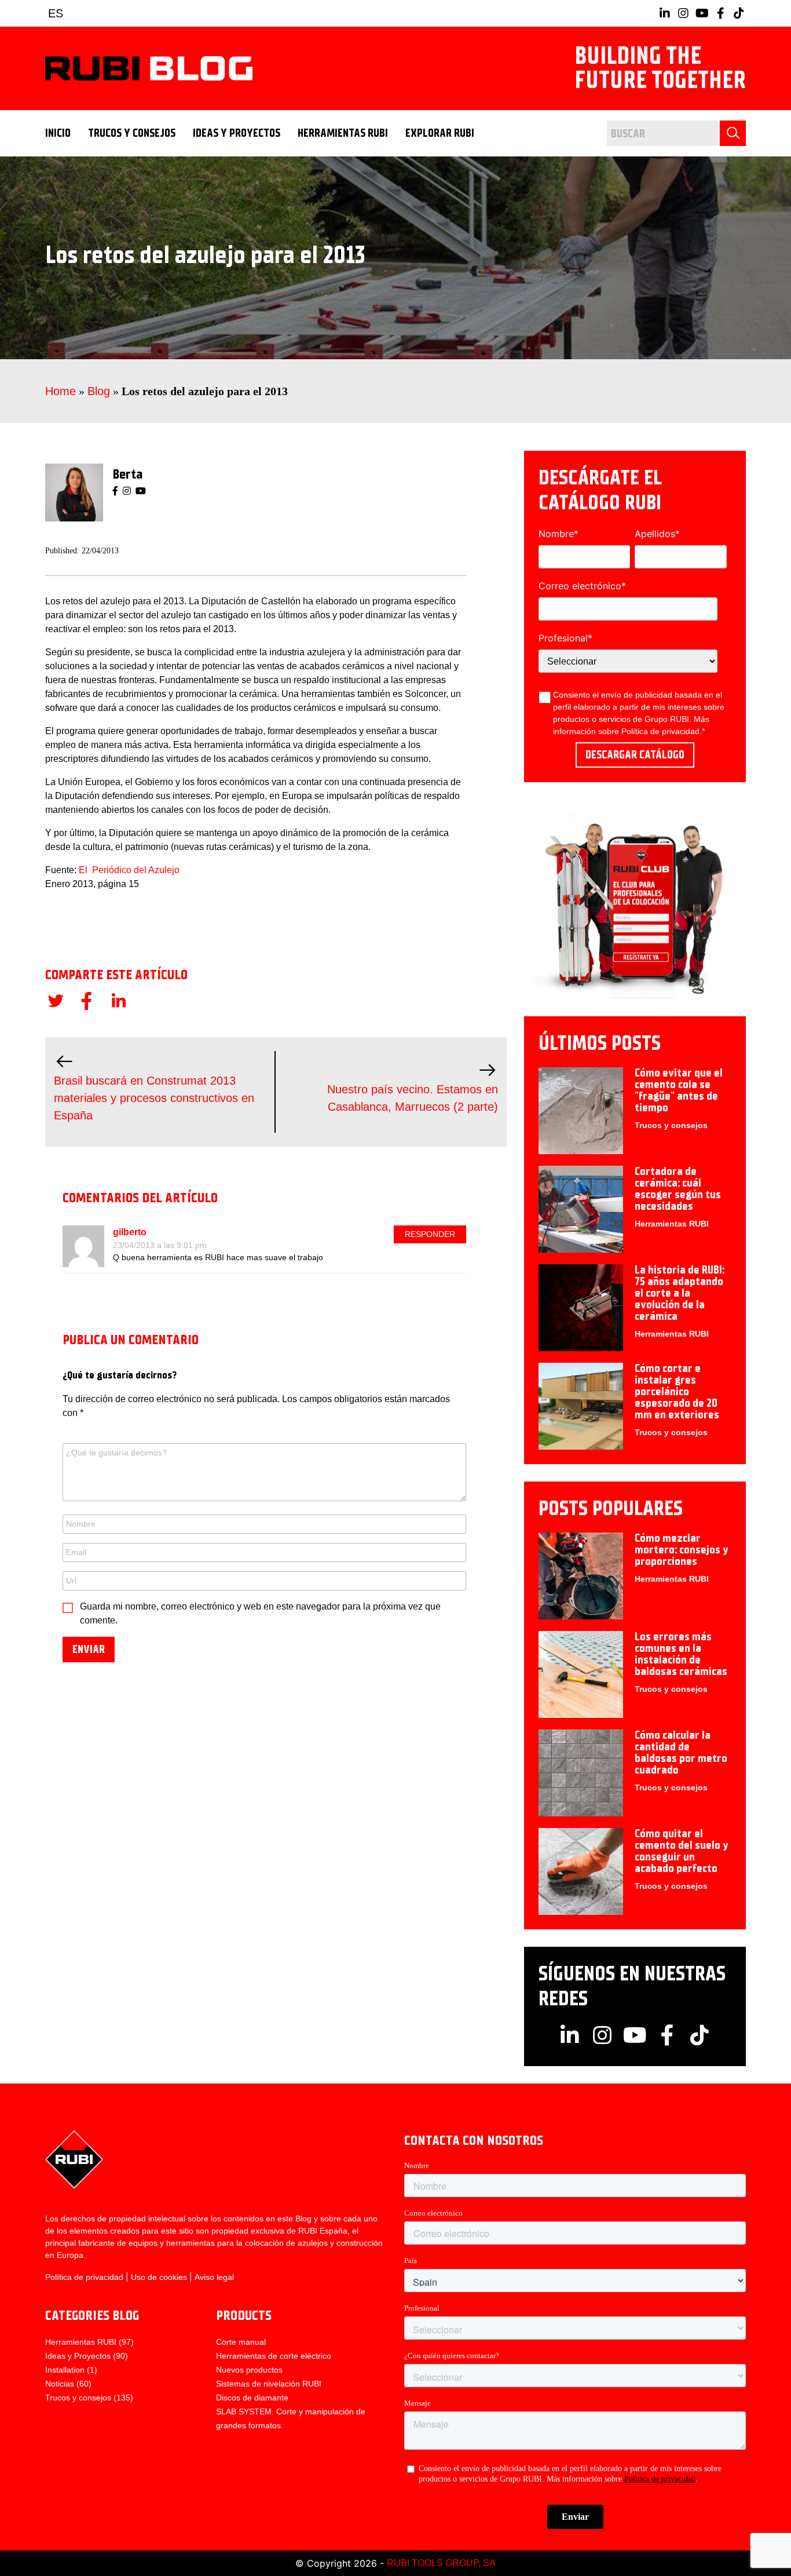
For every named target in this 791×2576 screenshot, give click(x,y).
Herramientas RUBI (343, 133)
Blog (99, 391)
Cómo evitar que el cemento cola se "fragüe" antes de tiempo (679, 1090)
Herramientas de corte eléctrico (274, 2356)
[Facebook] (115, 491)
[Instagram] (127, 491)
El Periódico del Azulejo (129, 870)
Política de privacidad (660, 731)
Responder (430, 1234)
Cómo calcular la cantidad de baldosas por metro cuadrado (681, 1752)
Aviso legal (214, 2277)
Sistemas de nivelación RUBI (269, 2384)
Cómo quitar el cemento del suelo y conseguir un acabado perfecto (682, 1851)
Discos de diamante (252, 2398)
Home (61, 391)
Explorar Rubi (440, 133)
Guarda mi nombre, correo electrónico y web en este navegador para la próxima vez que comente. (260, 1613)
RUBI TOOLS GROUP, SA (441, 2563)
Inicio (58, 133)
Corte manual (241, 2342)
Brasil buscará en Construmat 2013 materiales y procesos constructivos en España (154, 1098)
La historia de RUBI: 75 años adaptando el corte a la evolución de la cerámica (680, 1293)
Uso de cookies (159, 2277)
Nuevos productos (249, 2370)
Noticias (60, 2384)
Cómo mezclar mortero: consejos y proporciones (682, 1550)
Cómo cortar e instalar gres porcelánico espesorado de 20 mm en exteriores (677, 1391)
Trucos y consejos (132, 133)
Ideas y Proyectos (237, 133)
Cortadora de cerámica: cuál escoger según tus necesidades (678, 1189)
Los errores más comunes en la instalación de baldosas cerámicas (681, 1654)
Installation (65, 2370)
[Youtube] (141, 491)
